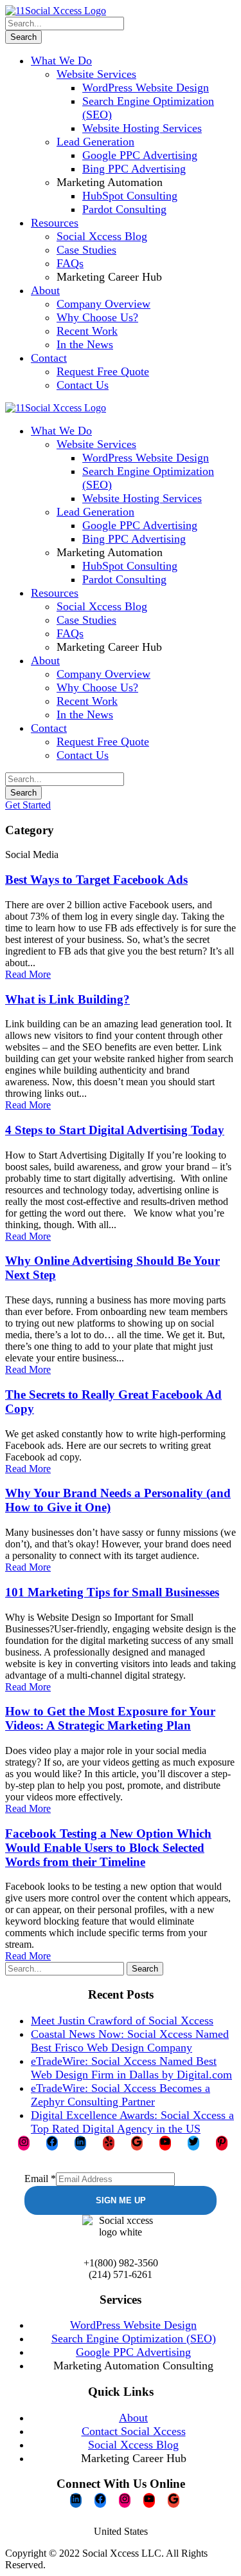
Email (40, 2179)
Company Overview (103, 304)
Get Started (28, 805)
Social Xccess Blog (102, 236)
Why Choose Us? (97, 317)
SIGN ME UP (121, 2200)
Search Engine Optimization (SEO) (134, 2338)
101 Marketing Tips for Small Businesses (112, 1592)
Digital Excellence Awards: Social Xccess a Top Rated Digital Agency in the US (132, 2122)
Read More (28, 974)
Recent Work (87, 331)
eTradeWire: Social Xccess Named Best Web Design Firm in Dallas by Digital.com (131, 2068)
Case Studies (86, 250)
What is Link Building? (67, 999)
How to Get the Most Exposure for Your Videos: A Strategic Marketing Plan (110, 1718)
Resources (55, 223)
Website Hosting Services (142, 128)
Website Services (96, 74)
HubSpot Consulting (130, 196)
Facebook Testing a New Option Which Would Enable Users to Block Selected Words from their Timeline (108, 1848)
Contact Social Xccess (134, 2431)
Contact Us (83, 385)
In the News (85, 344)
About (45, 290)
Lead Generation (95, 142)
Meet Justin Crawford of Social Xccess (122, 2021)
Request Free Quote (103, 371)
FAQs (70, 263)
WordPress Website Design (146, 88)
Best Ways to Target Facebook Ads (96, 880)
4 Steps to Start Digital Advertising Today (115, 1130)
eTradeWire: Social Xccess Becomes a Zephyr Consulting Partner (121, 2095)
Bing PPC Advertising (134, 169)
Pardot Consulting (124, 209)
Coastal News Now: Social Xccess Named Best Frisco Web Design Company (130, 2041)
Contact (49, 358)
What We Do (61, 61)
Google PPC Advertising (140, 155)
